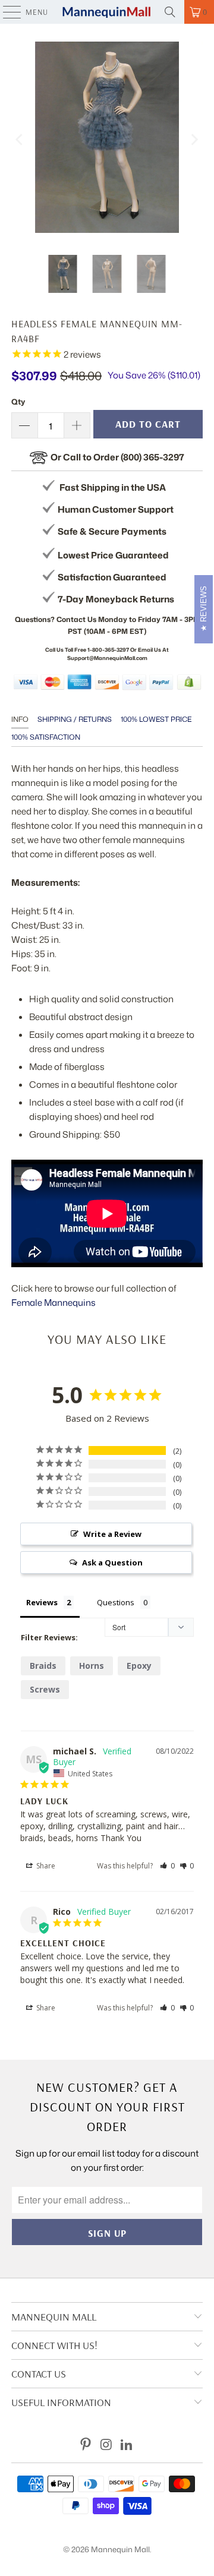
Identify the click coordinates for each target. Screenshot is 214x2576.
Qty (18, 402)
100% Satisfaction (46, 737)
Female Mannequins (53, 1303)
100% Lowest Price (156, 719)
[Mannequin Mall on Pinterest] (86, 2445)
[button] (167, 1866)
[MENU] (6, 12)
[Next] (194, 139)
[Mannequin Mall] (107, 12)
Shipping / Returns (75, 719)
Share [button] (45, 1866)
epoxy (139, 1666)
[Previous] (20, 139)
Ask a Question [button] (112, 1562)
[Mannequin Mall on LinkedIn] (127, 2445)
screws (45, 1689)
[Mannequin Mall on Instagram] (106, 2445)
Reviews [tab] (42, 1602)
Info (20, 719)
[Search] (170, 12)
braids (43, 1666)
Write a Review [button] (112, 1534)
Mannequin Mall (120, 2549)
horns (92, 1666)
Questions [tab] (116, 1602)
